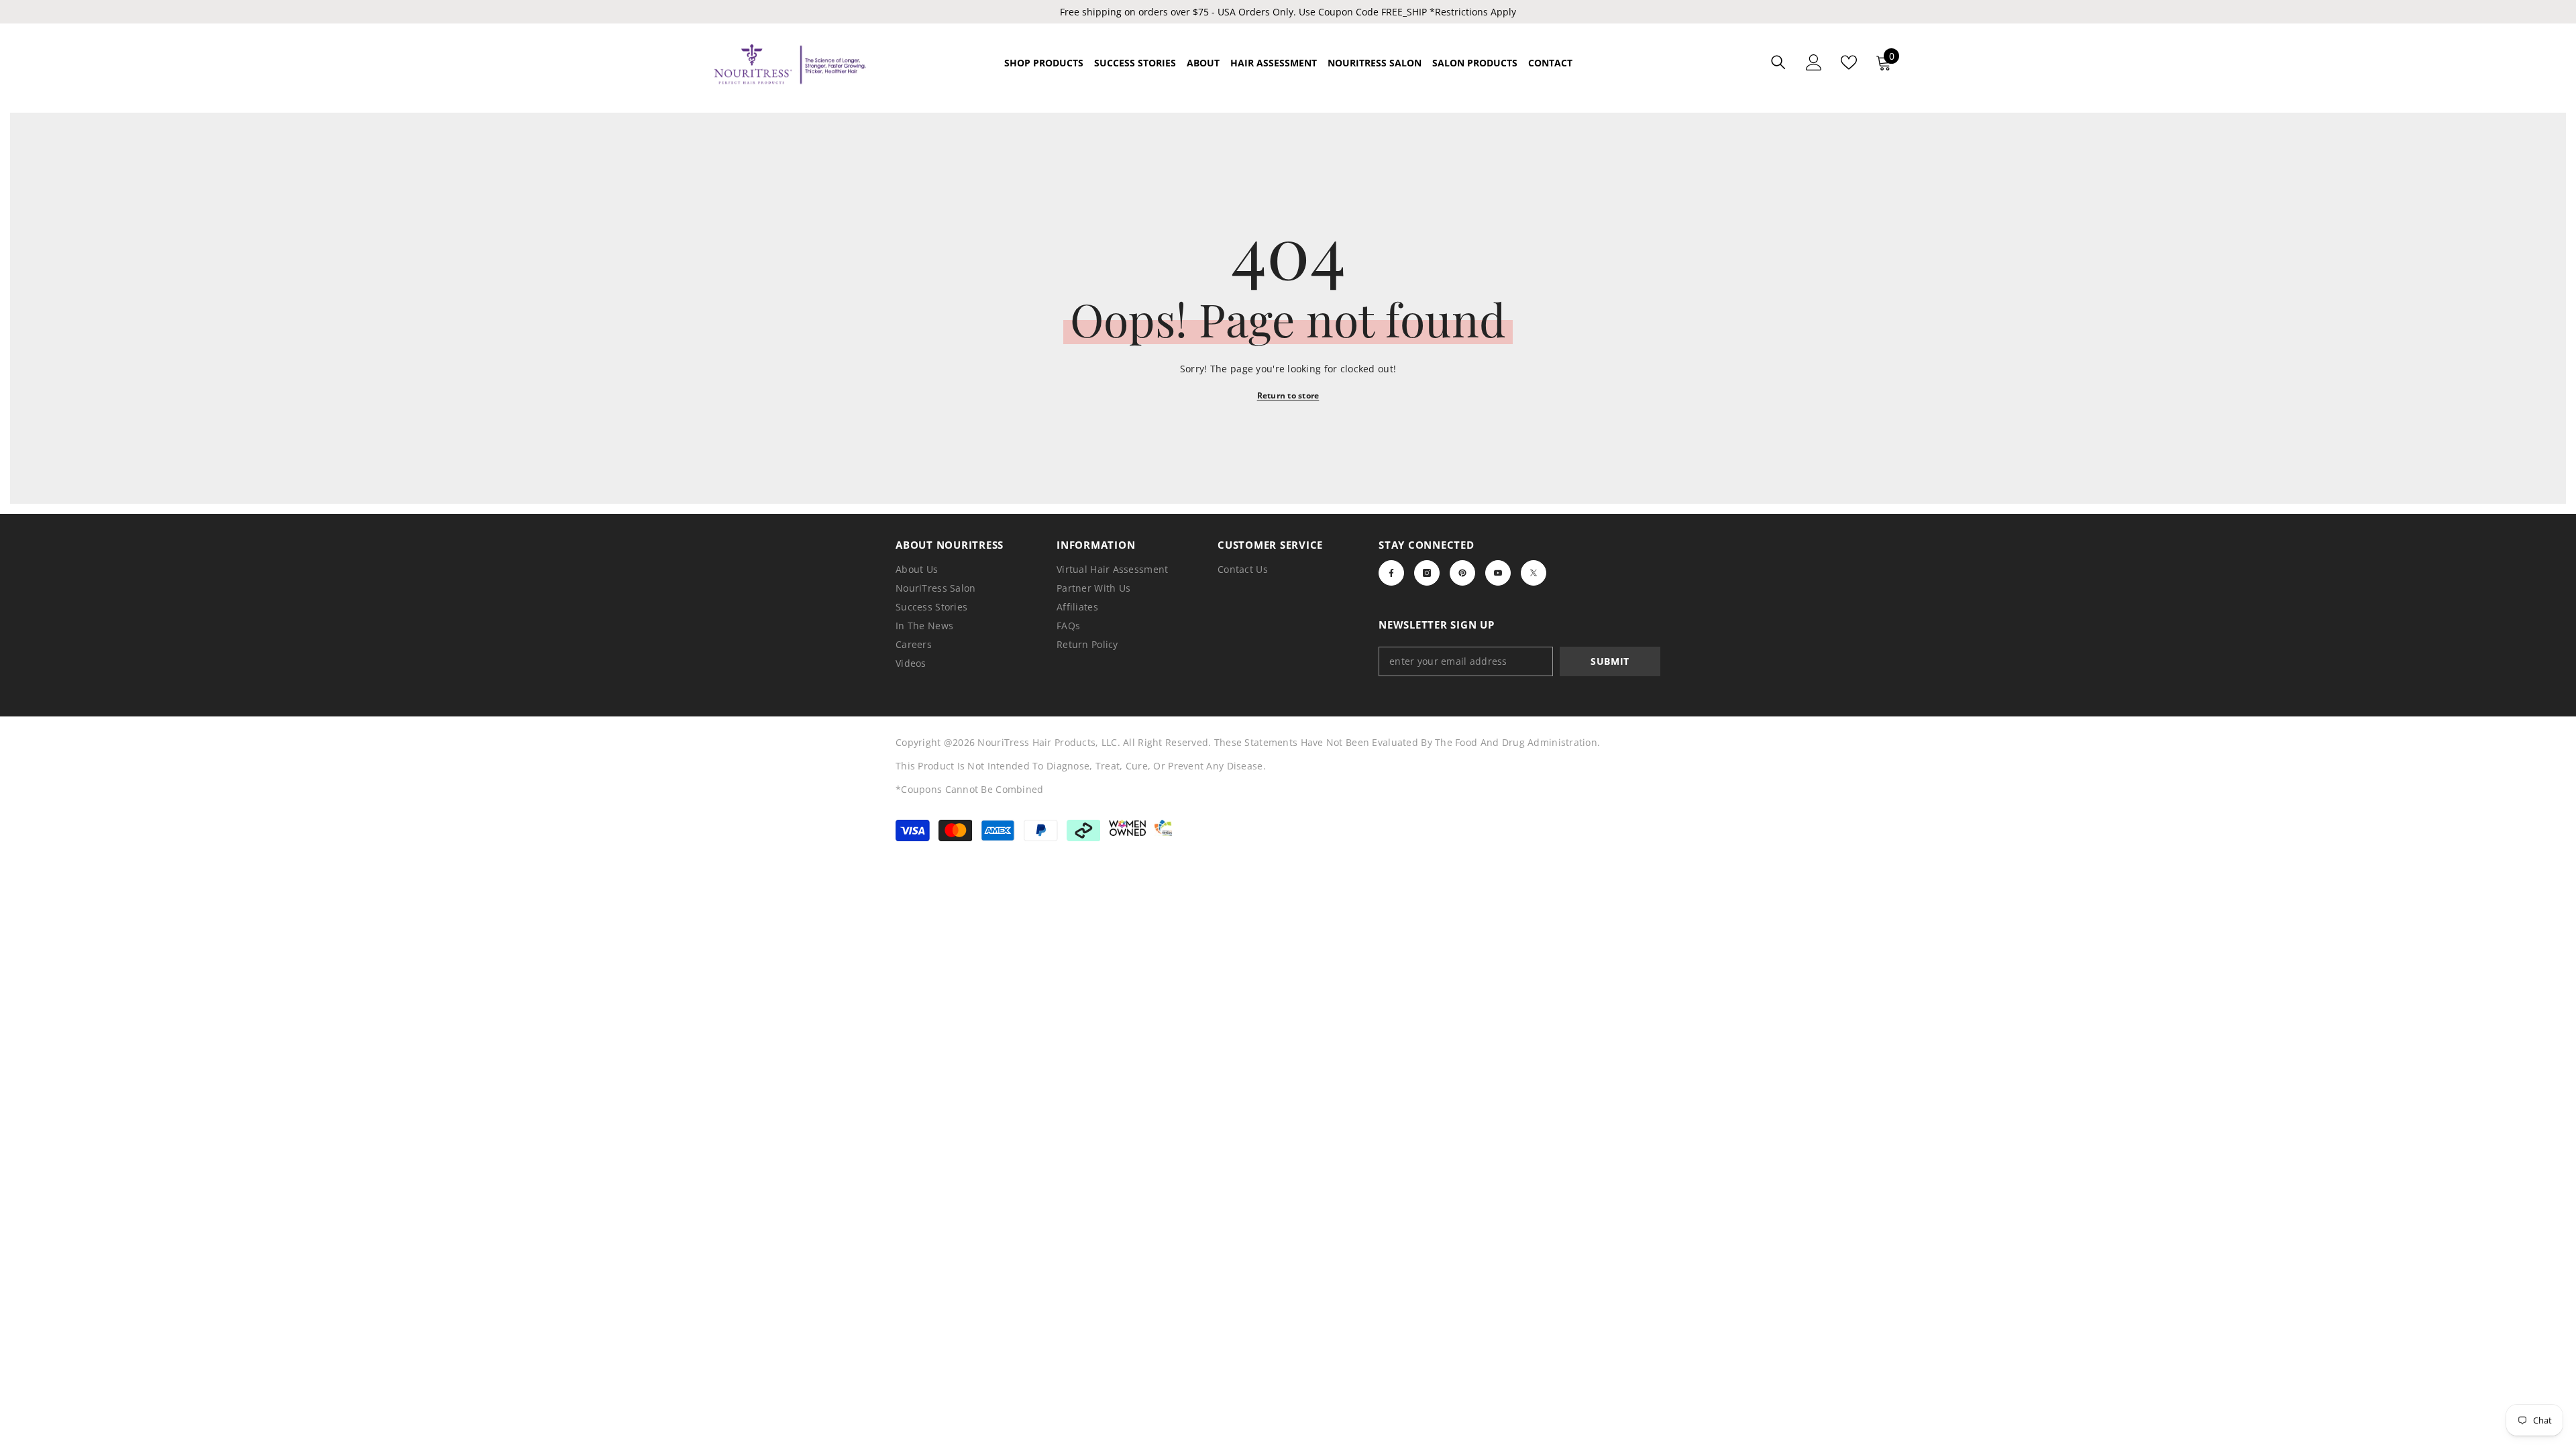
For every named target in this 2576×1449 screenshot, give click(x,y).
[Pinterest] (1462, 573)
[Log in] (1814, 62)
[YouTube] (1498, 573)
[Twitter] (1534, 573)
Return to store (1288, 395)
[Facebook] (1391, 573)
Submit (1610, 661)
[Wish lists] (1849, 62)
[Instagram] (1427, 573)
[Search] (1778, 62)
